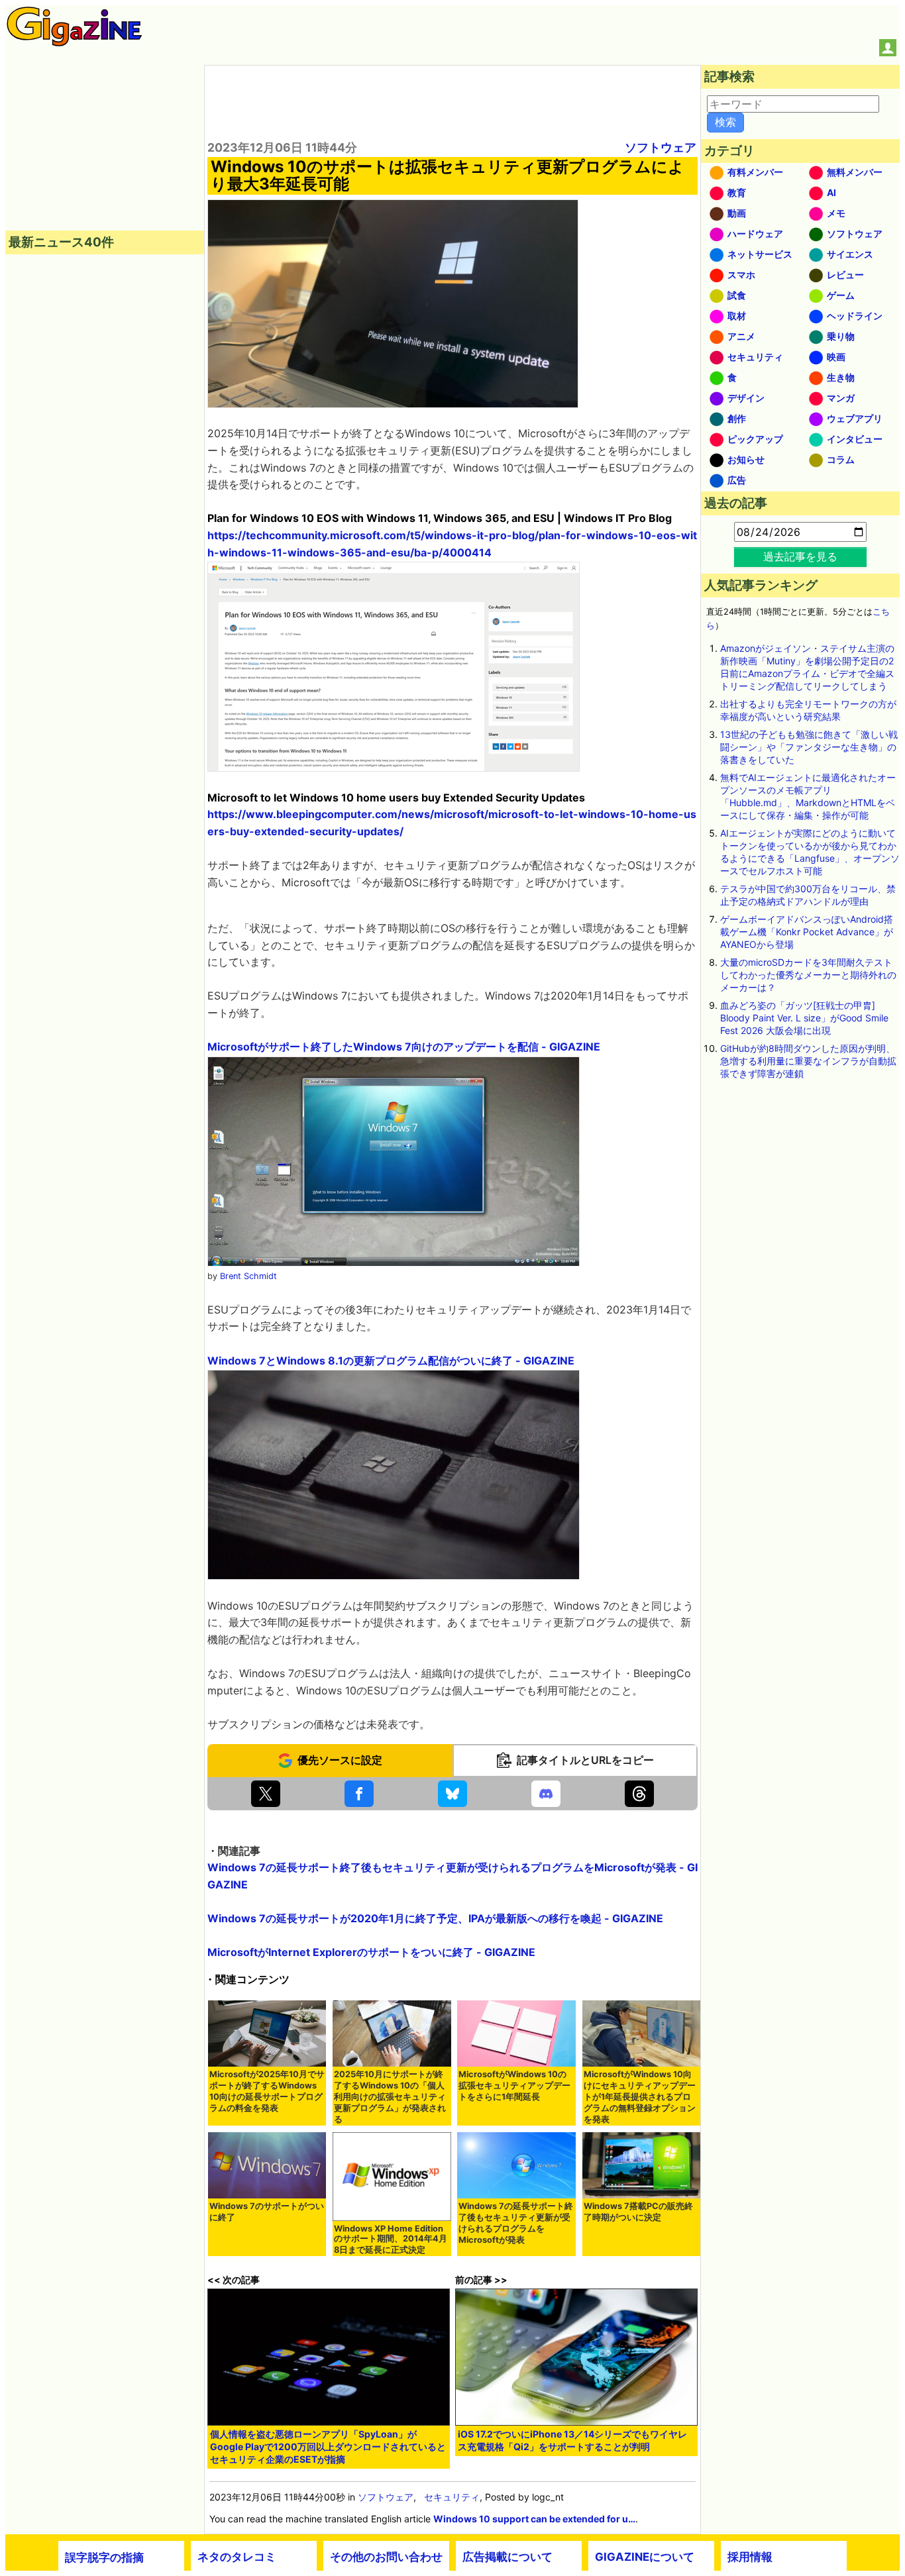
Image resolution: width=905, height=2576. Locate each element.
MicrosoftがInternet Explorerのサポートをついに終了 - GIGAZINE (371, 1952)
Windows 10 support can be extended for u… (534, 2519)
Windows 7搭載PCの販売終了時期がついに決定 (638, 2212)
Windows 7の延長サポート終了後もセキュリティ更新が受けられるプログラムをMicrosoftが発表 (516, 2223)
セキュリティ (452, 2497)
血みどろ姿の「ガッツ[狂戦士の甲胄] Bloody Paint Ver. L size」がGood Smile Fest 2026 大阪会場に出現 (804, 1018)
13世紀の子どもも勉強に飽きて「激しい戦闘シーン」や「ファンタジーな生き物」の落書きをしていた (809, 747)
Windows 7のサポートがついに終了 (267, 2212)
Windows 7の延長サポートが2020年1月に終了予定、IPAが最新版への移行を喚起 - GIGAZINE (435, 1918)
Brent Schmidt (248, 1276)
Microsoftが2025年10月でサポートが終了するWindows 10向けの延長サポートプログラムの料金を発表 (267, 2091)
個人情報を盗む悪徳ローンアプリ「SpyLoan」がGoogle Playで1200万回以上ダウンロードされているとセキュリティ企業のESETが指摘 (328, 2447)
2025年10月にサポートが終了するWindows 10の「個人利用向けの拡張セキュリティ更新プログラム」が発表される (390, 2097)
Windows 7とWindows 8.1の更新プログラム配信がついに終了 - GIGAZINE (391, 1361)
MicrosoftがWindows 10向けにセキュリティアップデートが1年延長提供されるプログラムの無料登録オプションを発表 (640, 2097)
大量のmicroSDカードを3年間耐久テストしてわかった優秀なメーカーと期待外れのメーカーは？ (808, 975)
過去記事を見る (800, 556)
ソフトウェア (661, 147)
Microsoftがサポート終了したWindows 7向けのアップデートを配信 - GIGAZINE (404, 1047)
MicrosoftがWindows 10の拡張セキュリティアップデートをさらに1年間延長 (514, 2086)
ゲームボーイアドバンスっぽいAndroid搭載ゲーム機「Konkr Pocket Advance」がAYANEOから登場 (807, 932)
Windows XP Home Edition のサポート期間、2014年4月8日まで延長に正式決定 (391, 2239)
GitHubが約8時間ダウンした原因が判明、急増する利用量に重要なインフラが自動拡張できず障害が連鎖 (808, 1061)
